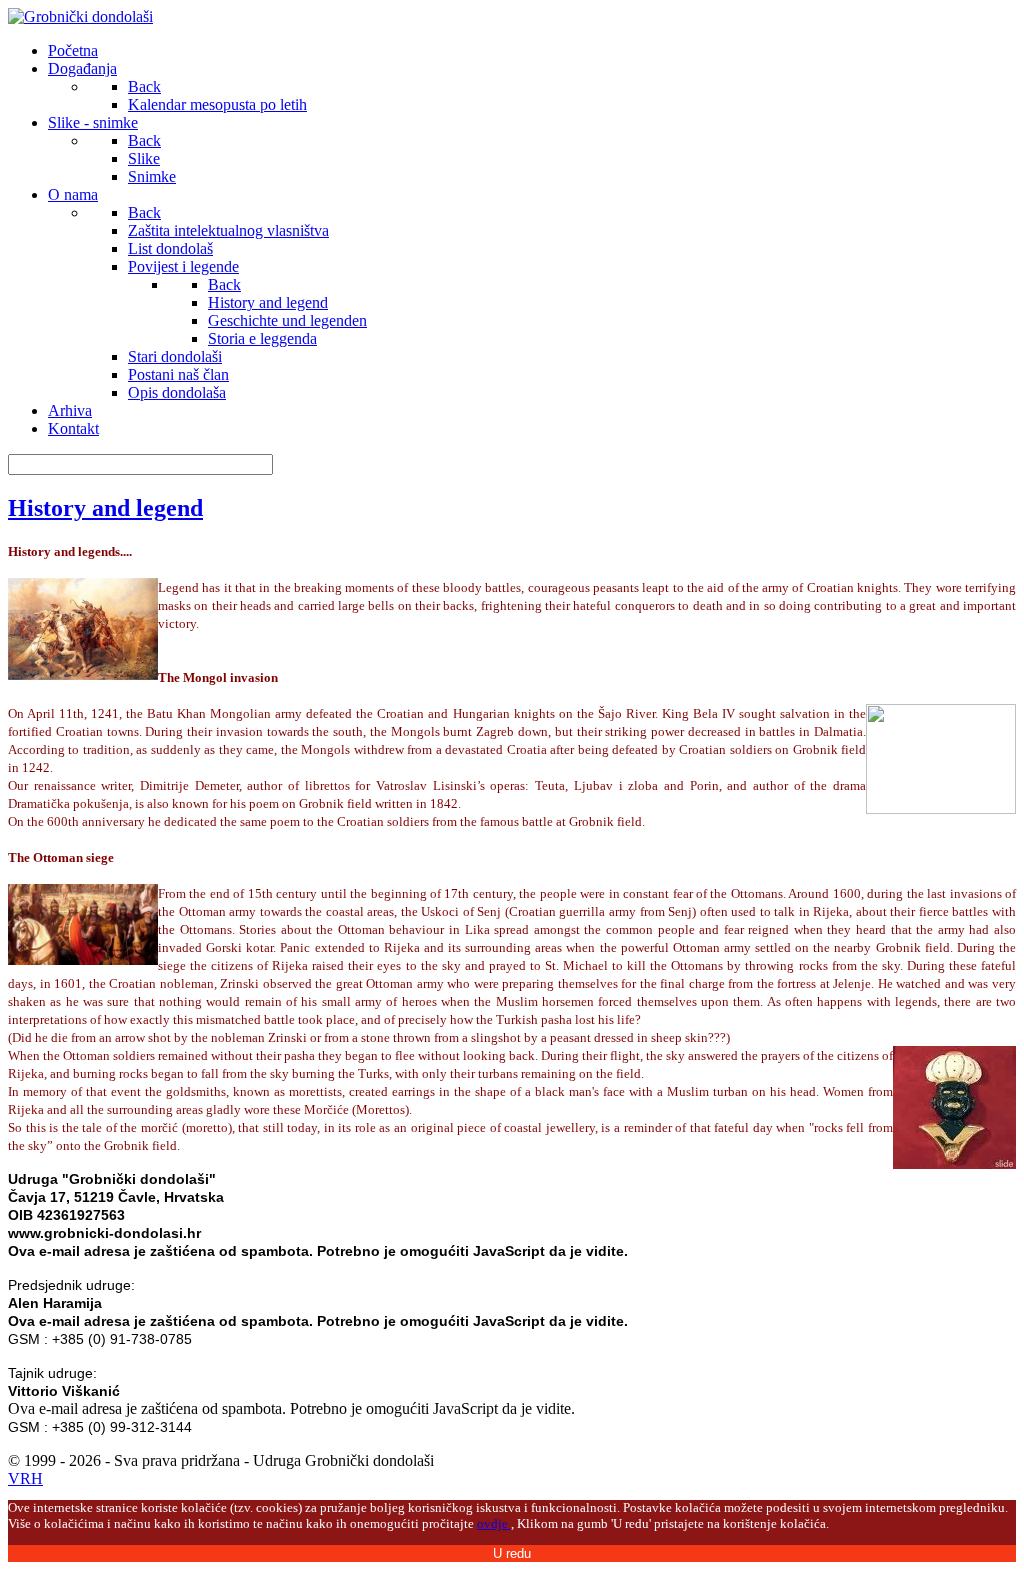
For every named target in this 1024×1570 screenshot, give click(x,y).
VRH (25, 1478)
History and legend (105, 508)
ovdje (494, 1523)
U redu (512, 1553)
